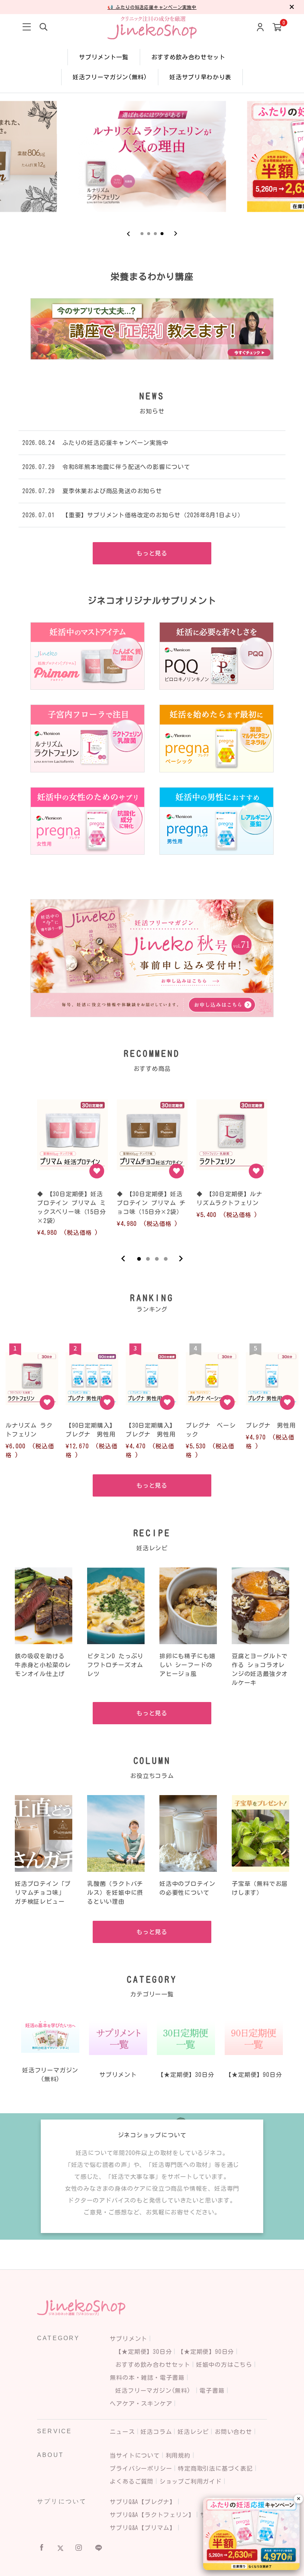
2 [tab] (148, 1259)
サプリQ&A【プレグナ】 (143, 2502)
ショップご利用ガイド (191, 2481)
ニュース (122, 2432)
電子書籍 (212, 2391)
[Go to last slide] (128, 234)
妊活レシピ (193, 2432)
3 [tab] (157, 1259)
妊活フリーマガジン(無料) (110, 77)
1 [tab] (139, 1259)
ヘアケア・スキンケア (141, 2404)
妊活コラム (156, 2432)
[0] (277, 28)
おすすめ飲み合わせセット (188, 57)
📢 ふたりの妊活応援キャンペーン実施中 (152, 7)
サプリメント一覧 (104, 57)
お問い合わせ (233, 2432)
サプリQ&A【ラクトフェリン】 (152, 2515)
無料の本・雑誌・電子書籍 (147, 2378)
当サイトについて (135, 2455)
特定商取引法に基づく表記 (215, 2468)
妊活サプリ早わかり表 (200, 77)
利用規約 (178, 2455)
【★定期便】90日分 (206, 2352)
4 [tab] (166, 1259)
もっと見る (152, 553)
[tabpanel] (72, 1165)
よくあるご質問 (132, 2481)
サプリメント (128, 2339)
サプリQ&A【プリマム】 (143, 2528)
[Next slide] (176, 234)
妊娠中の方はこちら (224, 2365)
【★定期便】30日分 (143, 2352)
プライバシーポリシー (141, 2468)
